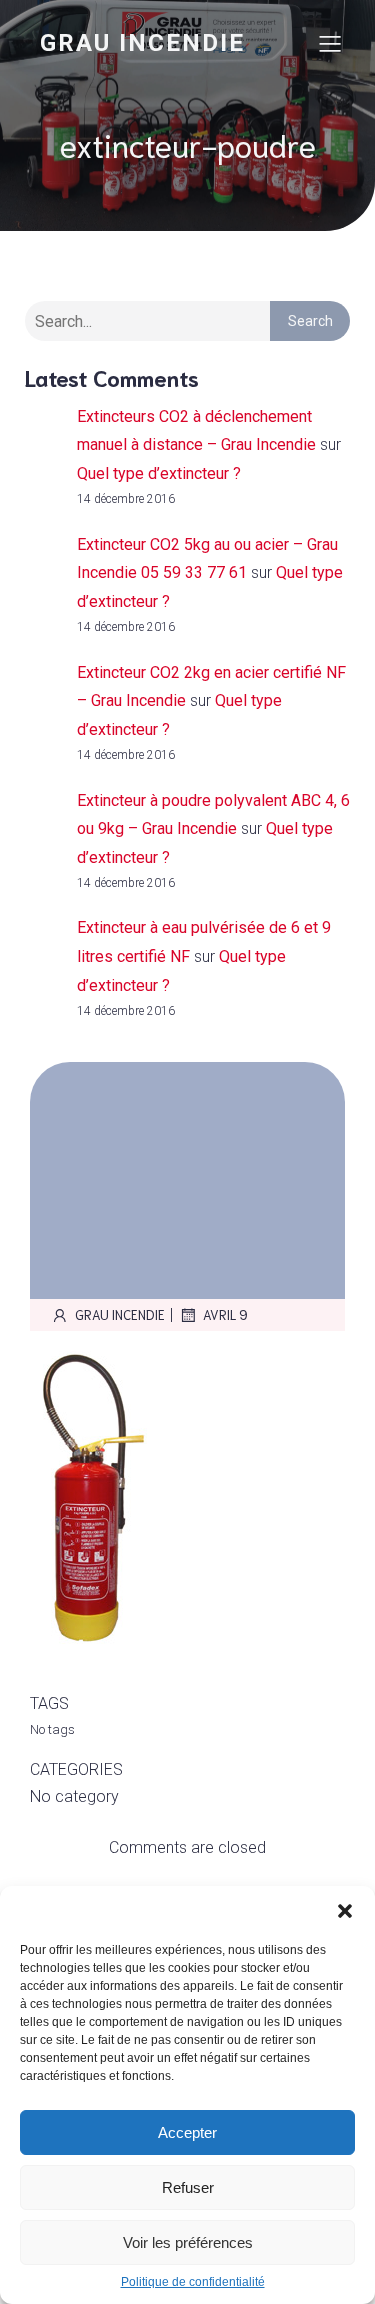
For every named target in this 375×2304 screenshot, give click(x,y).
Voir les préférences (188, 2242)
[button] (345, 1911)
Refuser (188, 2187)
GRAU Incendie (120, 1314)
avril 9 (225, 1314)
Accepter (187, 2132)
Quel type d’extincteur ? (159, 473)
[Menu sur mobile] (330, 43)
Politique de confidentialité (193, 2282)
